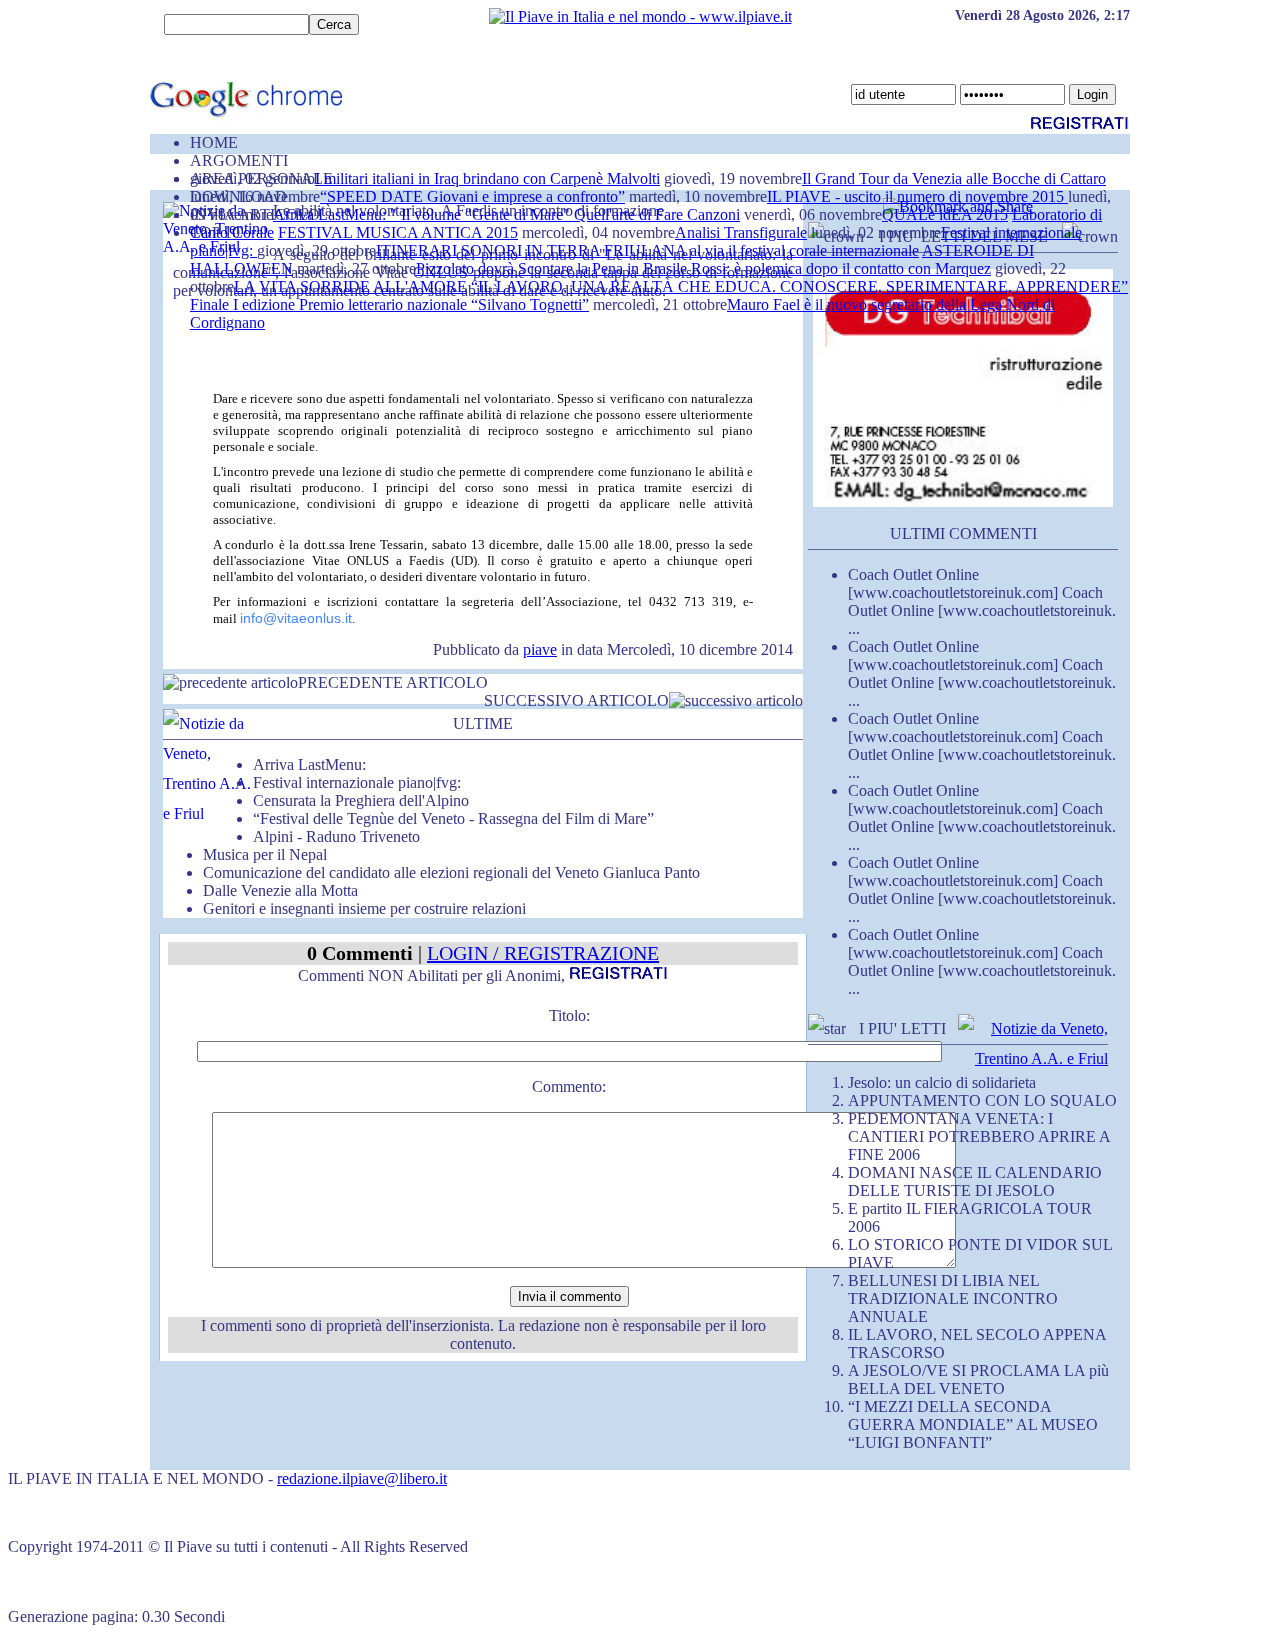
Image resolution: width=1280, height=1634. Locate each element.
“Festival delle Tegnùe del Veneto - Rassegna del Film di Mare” (453, 818)
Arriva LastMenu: (331, 214)
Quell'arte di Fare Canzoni (657, 214)
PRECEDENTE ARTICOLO (393, 682)
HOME (214, 142)
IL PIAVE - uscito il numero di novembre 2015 (917, 196)
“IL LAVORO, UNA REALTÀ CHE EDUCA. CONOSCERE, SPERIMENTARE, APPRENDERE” (799, 286)
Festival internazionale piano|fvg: (357, 782)
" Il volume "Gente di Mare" (482, 214)
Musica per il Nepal (265, 854)
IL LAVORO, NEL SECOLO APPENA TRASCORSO (977, 1343)
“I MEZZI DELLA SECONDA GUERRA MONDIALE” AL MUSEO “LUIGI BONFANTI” (973, 1424)
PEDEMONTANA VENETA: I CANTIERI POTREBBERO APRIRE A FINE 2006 (979, 1136)
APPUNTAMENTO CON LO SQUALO (982, 1100)
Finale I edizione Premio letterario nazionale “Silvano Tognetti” (389, 304)
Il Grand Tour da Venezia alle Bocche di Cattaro (954, 178)
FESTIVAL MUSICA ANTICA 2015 (398, 232)
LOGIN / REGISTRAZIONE (543, 953)
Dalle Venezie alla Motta (280, 890)
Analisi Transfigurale (741, 232)
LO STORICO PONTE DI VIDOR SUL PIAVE (980, 1253)
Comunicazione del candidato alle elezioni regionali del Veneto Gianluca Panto (451, 872)
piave (540, 649)
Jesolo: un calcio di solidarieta (942, 1082)
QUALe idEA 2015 (945, 214)
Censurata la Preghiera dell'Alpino (361, 800)
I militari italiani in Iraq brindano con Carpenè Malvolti (487, 178)
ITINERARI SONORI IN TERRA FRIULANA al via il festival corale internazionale (647, 250)
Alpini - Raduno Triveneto (336, 836)
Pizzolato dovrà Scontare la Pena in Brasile (553, 268)
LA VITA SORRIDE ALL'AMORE (350, 286)
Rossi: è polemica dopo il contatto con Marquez (841, 268)
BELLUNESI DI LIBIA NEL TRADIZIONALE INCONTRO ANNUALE (953, 1298)
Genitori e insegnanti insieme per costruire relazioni (364, 908)
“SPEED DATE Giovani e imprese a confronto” (472, 196)
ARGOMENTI (239, 160)
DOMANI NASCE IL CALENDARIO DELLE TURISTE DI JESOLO (975, 1181)
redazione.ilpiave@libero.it (362, 1478)
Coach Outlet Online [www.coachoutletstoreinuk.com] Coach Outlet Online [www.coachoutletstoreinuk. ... (982, 601)
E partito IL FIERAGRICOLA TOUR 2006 (970, 1217)
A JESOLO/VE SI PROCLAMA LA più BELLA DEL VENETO (978, 1379)
